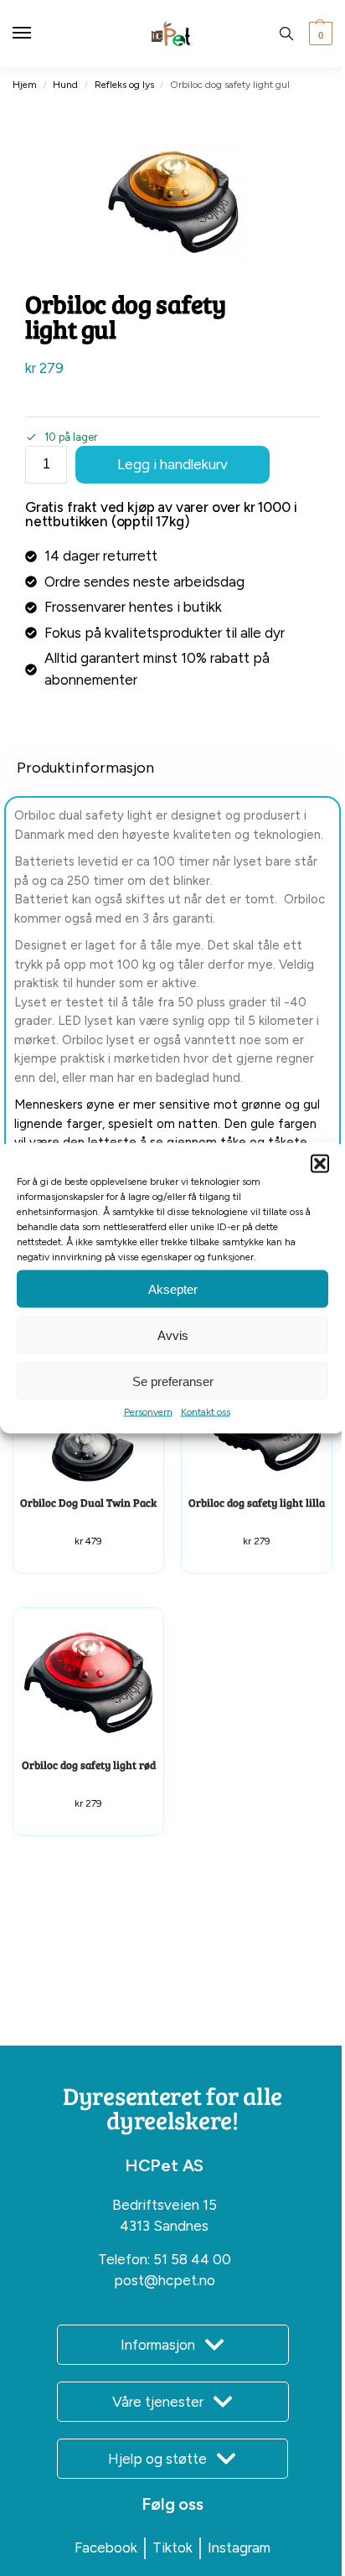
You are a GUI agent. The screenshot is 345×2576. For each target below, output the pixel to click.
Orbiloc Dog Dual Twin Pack (88, 1503)
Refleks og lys (124, 85)
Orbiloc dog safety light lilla (257, 1503)
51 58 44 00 (192, 2259)
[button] (320, 1164)
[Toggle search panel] (286, 34)
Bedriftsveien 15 (165, 2205)
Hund (65, 85)
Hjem (25, 85)
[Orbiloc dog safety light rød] (88, 1683)
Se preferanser (173, 1381)
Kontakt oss (206, 1412)
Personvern (148, 1412)
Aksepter (173, 1288)
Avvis (173, 1335)
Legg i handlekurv (172, 464)
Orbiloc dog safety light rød (89, 1765)
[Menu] (38, 34)
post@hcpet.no (165, 2280)
